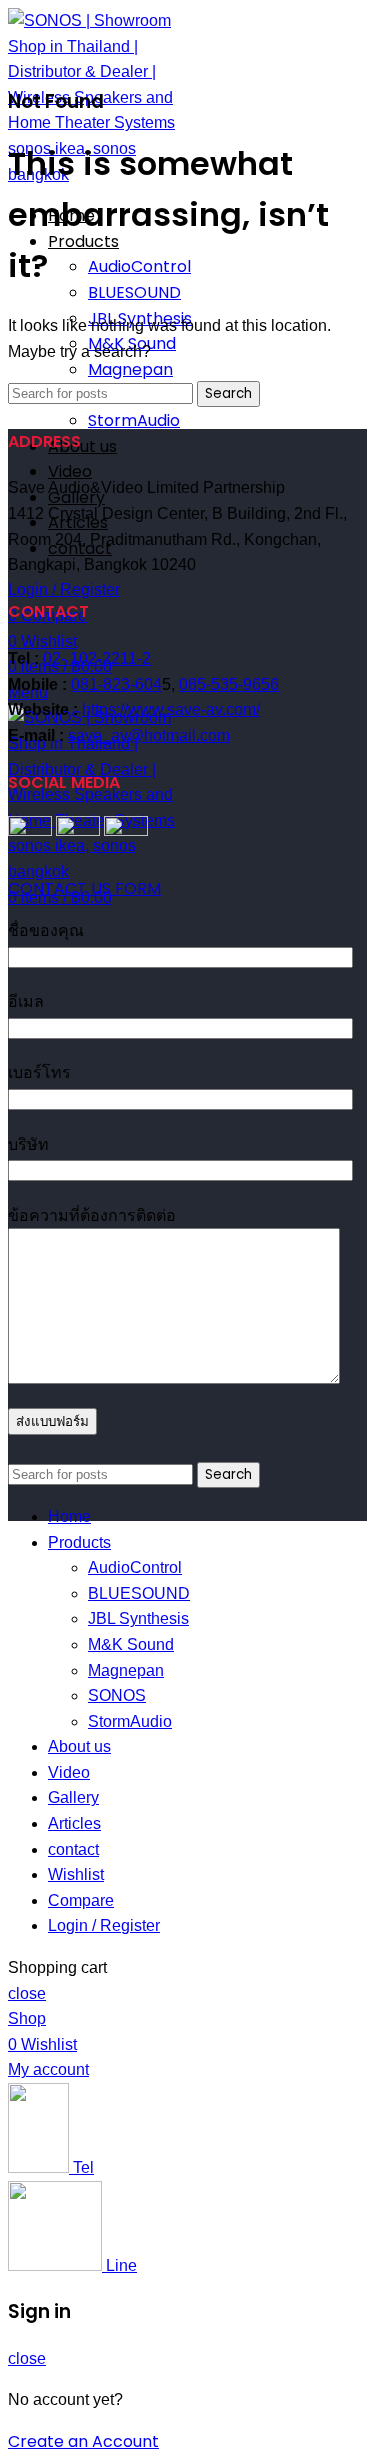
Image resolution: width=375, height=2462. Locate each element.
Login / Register (104, 1925)
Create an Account (83, 2441)
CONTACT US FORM (84, 888)
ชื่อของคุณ (46, 930)
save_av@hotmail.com (149, 735)
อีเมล (26, 1001)
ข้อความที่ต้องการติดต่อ (92, 1215)
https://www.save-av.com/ (171, 709)
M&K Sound (131, 1644)
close (27, 1993)
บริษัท (28, 1144)
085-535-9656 (229, 684)
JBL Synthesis (138, 1618)
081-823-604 (116, 684)
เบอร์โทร (39, 1072)
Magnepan (130, 369)
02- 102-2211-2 (97, 658)
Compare (81, 1900)
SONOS (117, 1695)
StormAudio (134, 420)
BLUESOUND (134, 292)
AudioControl (139, 266)
